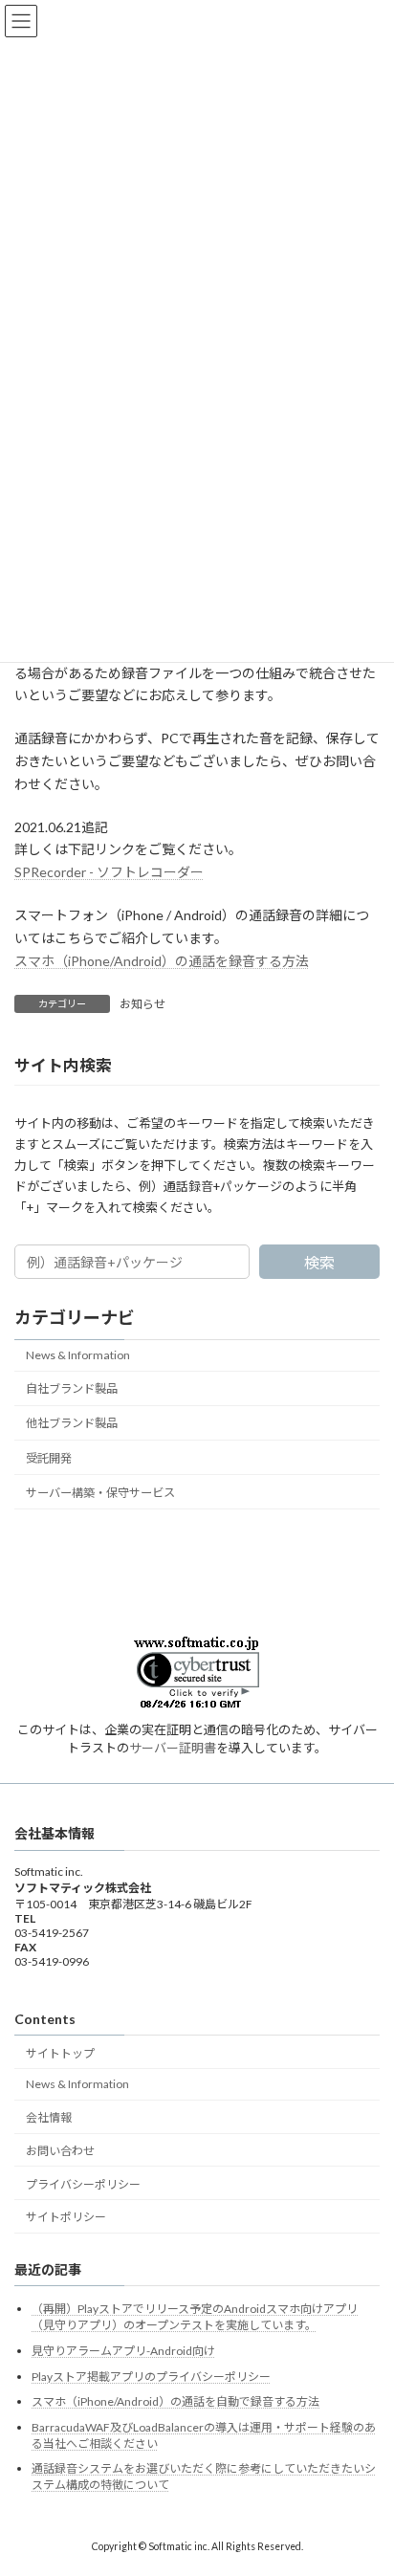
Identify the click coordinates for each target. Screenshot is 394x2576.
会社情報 (49, 2117)
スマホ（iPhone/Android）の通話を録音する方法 (162, 961)
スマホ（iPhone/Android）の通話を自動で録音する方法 (175, 2401)
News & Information (78, 1355)
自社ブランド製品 (72, 1388)
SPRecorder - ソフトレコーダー (109, 872)
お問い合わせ (60, 2151)
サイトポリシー (66, 2218)
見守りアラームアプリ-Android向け (123, 2351)
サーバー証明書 (173, 1748)
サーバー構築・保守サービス (100, 1493)
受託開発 (49, 1458)
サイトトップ (60, 2053)
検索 (319, 1263)
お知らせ (142, 1004)
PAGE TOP (366, 2478)
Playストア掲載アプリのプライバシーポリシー (151, 2377)
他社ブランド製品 (72, 1424)
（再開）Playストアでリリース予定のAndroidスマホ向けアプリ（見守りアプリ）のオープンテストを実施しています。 (195, 2318)
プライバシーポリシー (83, 2184)
